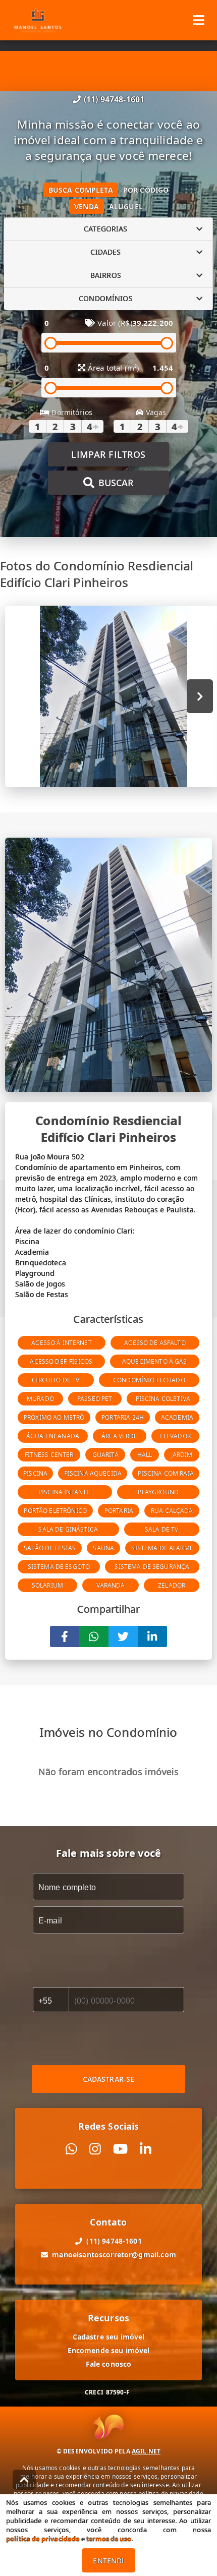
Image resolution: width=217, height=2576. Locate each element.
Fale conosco (109, 2364)
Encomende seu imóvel (109, 2350)
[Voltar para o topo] (24, 2480)
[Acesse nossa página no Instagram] (95, 2149)
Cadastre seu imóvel (109, 2337)
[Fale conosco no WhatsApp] (71, 2149)
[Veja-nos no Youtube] (120, 2149)
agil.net (146, 2451)
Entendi (108, 2561)
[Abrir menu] (199, 20)
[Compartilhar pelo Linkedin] (152, 1636)
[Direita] (200, 696)
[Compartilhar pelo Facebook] (65, 1636)
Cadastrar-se (109, 2079)
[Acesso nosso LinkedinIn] (146, 2149)
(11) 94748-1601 (114, 99)
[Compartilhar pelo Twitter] (123, 1636)
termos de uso (109, 2539)
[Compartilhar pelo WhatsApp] (94, 1636)
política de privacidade (43, 2539)
